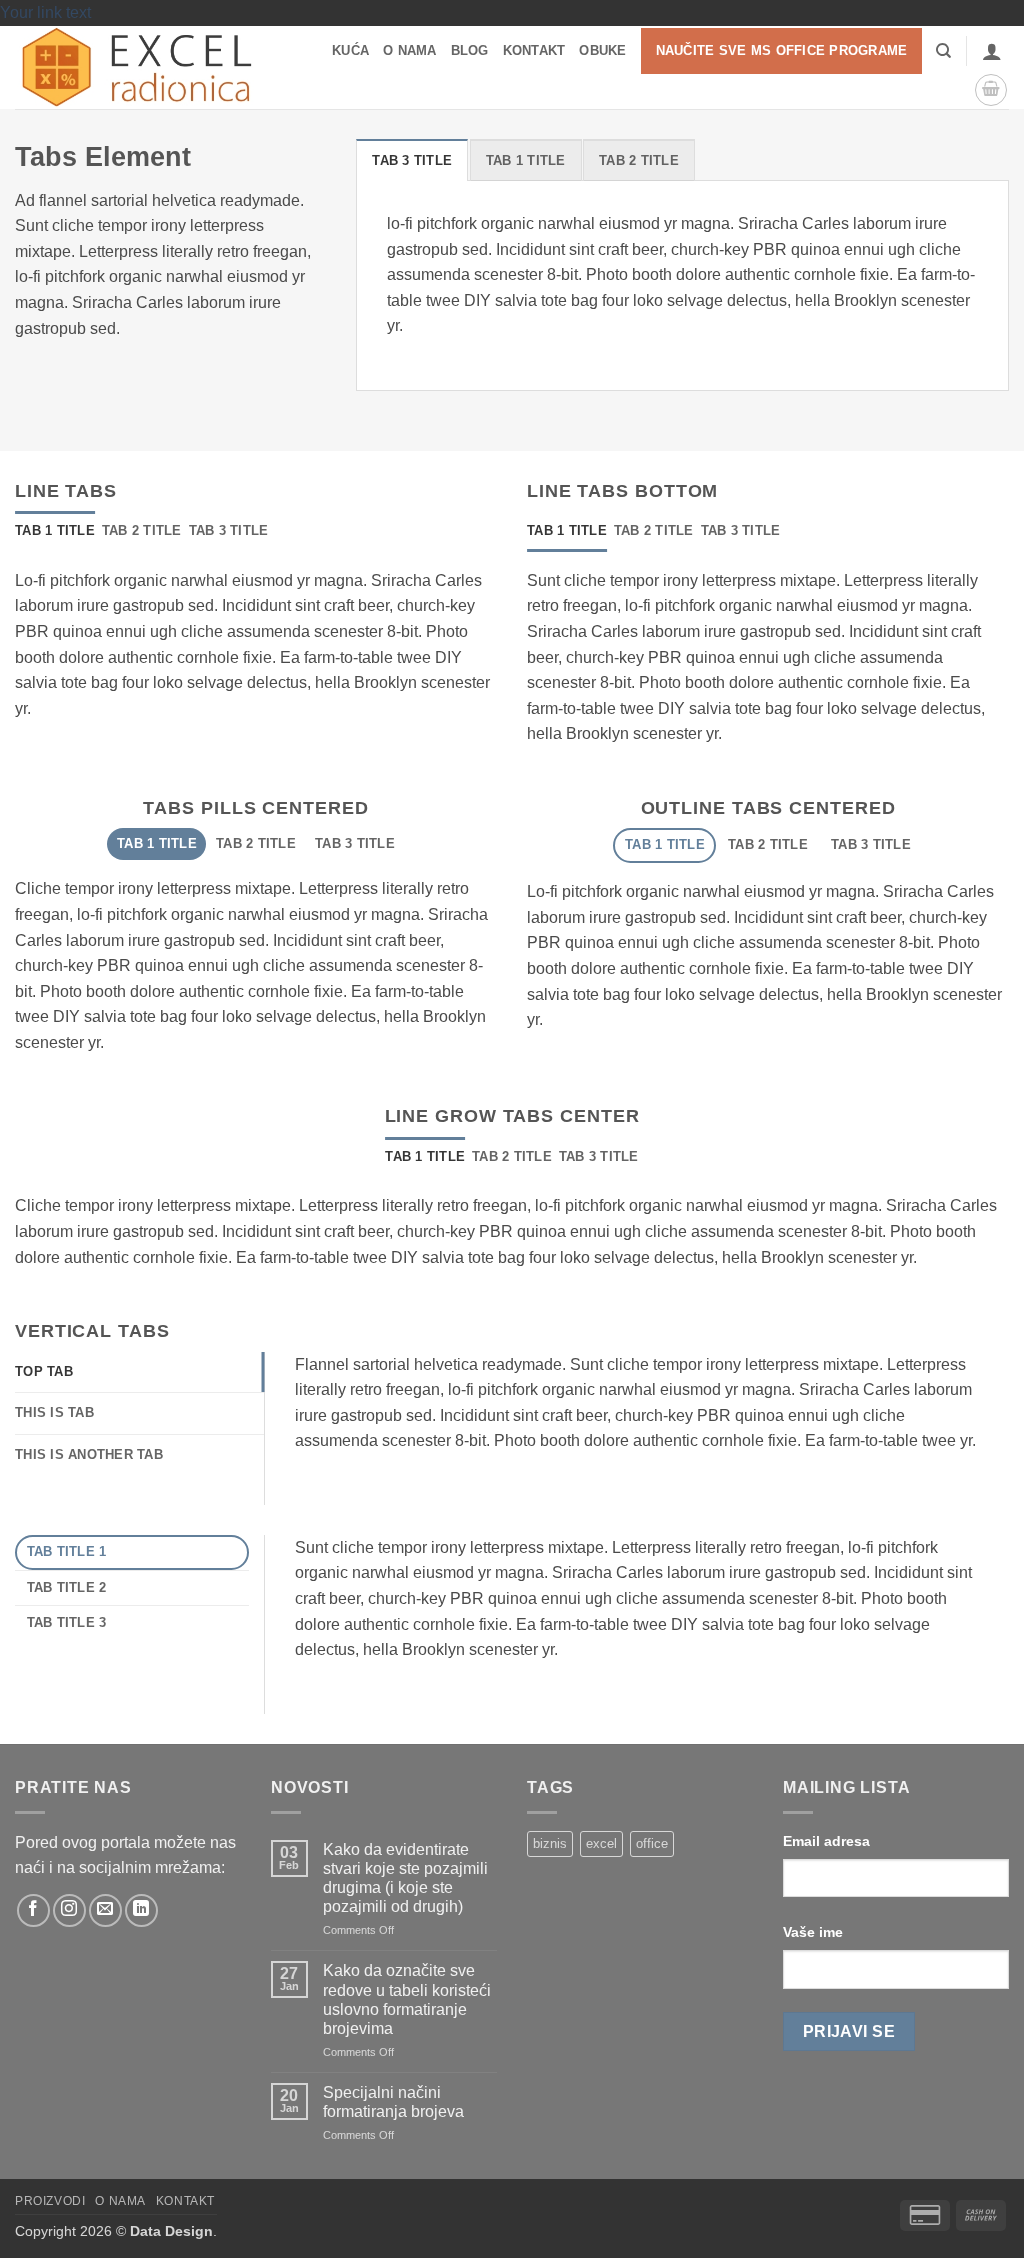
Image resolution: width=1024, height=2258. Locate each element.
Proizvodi (50, 2201)
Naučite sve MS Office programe (782, 50)
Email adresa (826, 1841)
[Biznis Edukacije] (143, 67)
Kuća (350, 50)
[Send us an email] (105, 1910)
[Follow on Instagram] (69, 1910)
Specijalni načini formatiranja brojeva (393, 2102)
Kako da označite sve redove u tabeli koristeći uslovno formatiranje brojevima (407, 1999)
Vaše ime (813, 1932)
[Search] (943, 51)
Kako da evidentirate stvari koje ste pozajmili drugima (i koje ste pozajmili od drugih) (405, 1878)
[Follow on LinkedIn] (141, 1910)
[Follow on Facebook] (33, 1910)
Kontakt (534, 50)
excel (601, 1843)
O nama (410, 50)
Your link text (45, 12)
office (652, 1843)
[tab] (412, 160)
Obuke (602, 50)
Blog (470, 50)
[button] (992, 51)
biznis (550, 1843)
